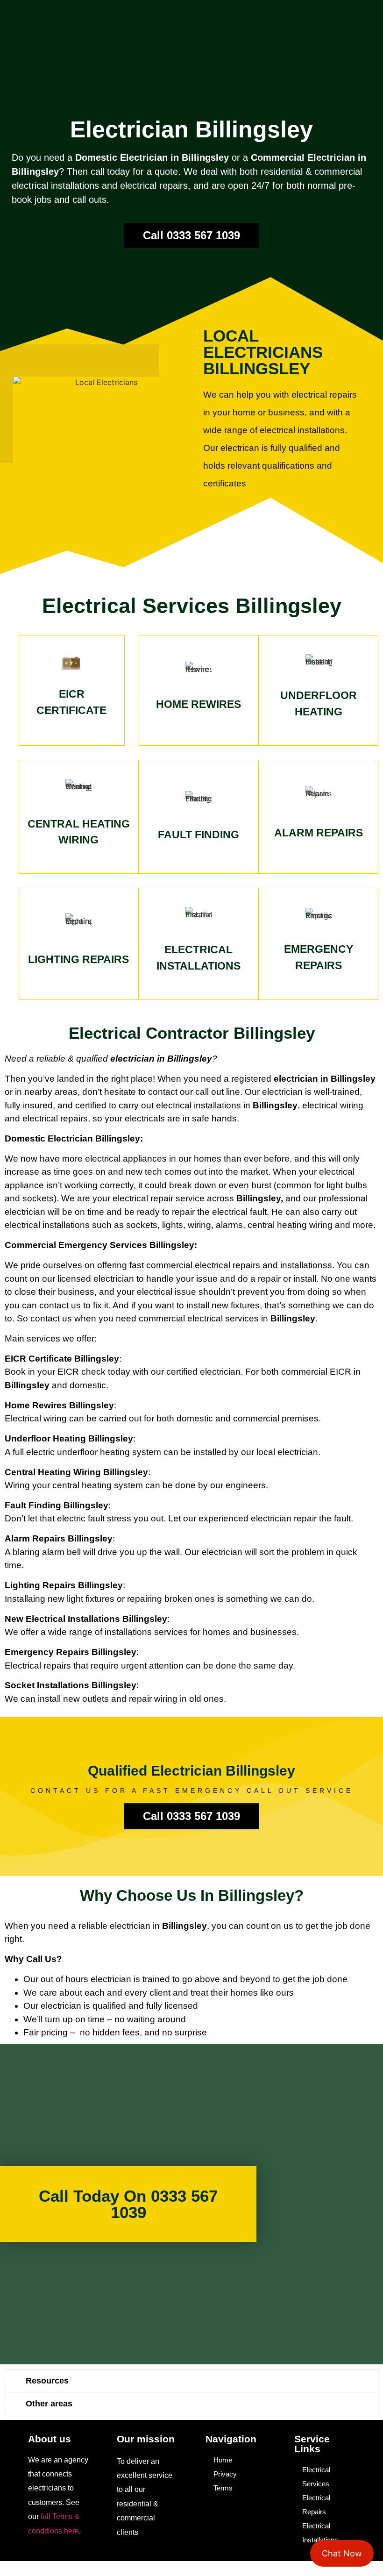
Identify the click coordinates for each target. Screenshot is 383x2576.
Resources (47, 2381)
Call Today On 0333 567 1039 (128, 2204)
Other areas (49, 2404)
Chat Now (342, 2553)
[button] (191, 2381)
